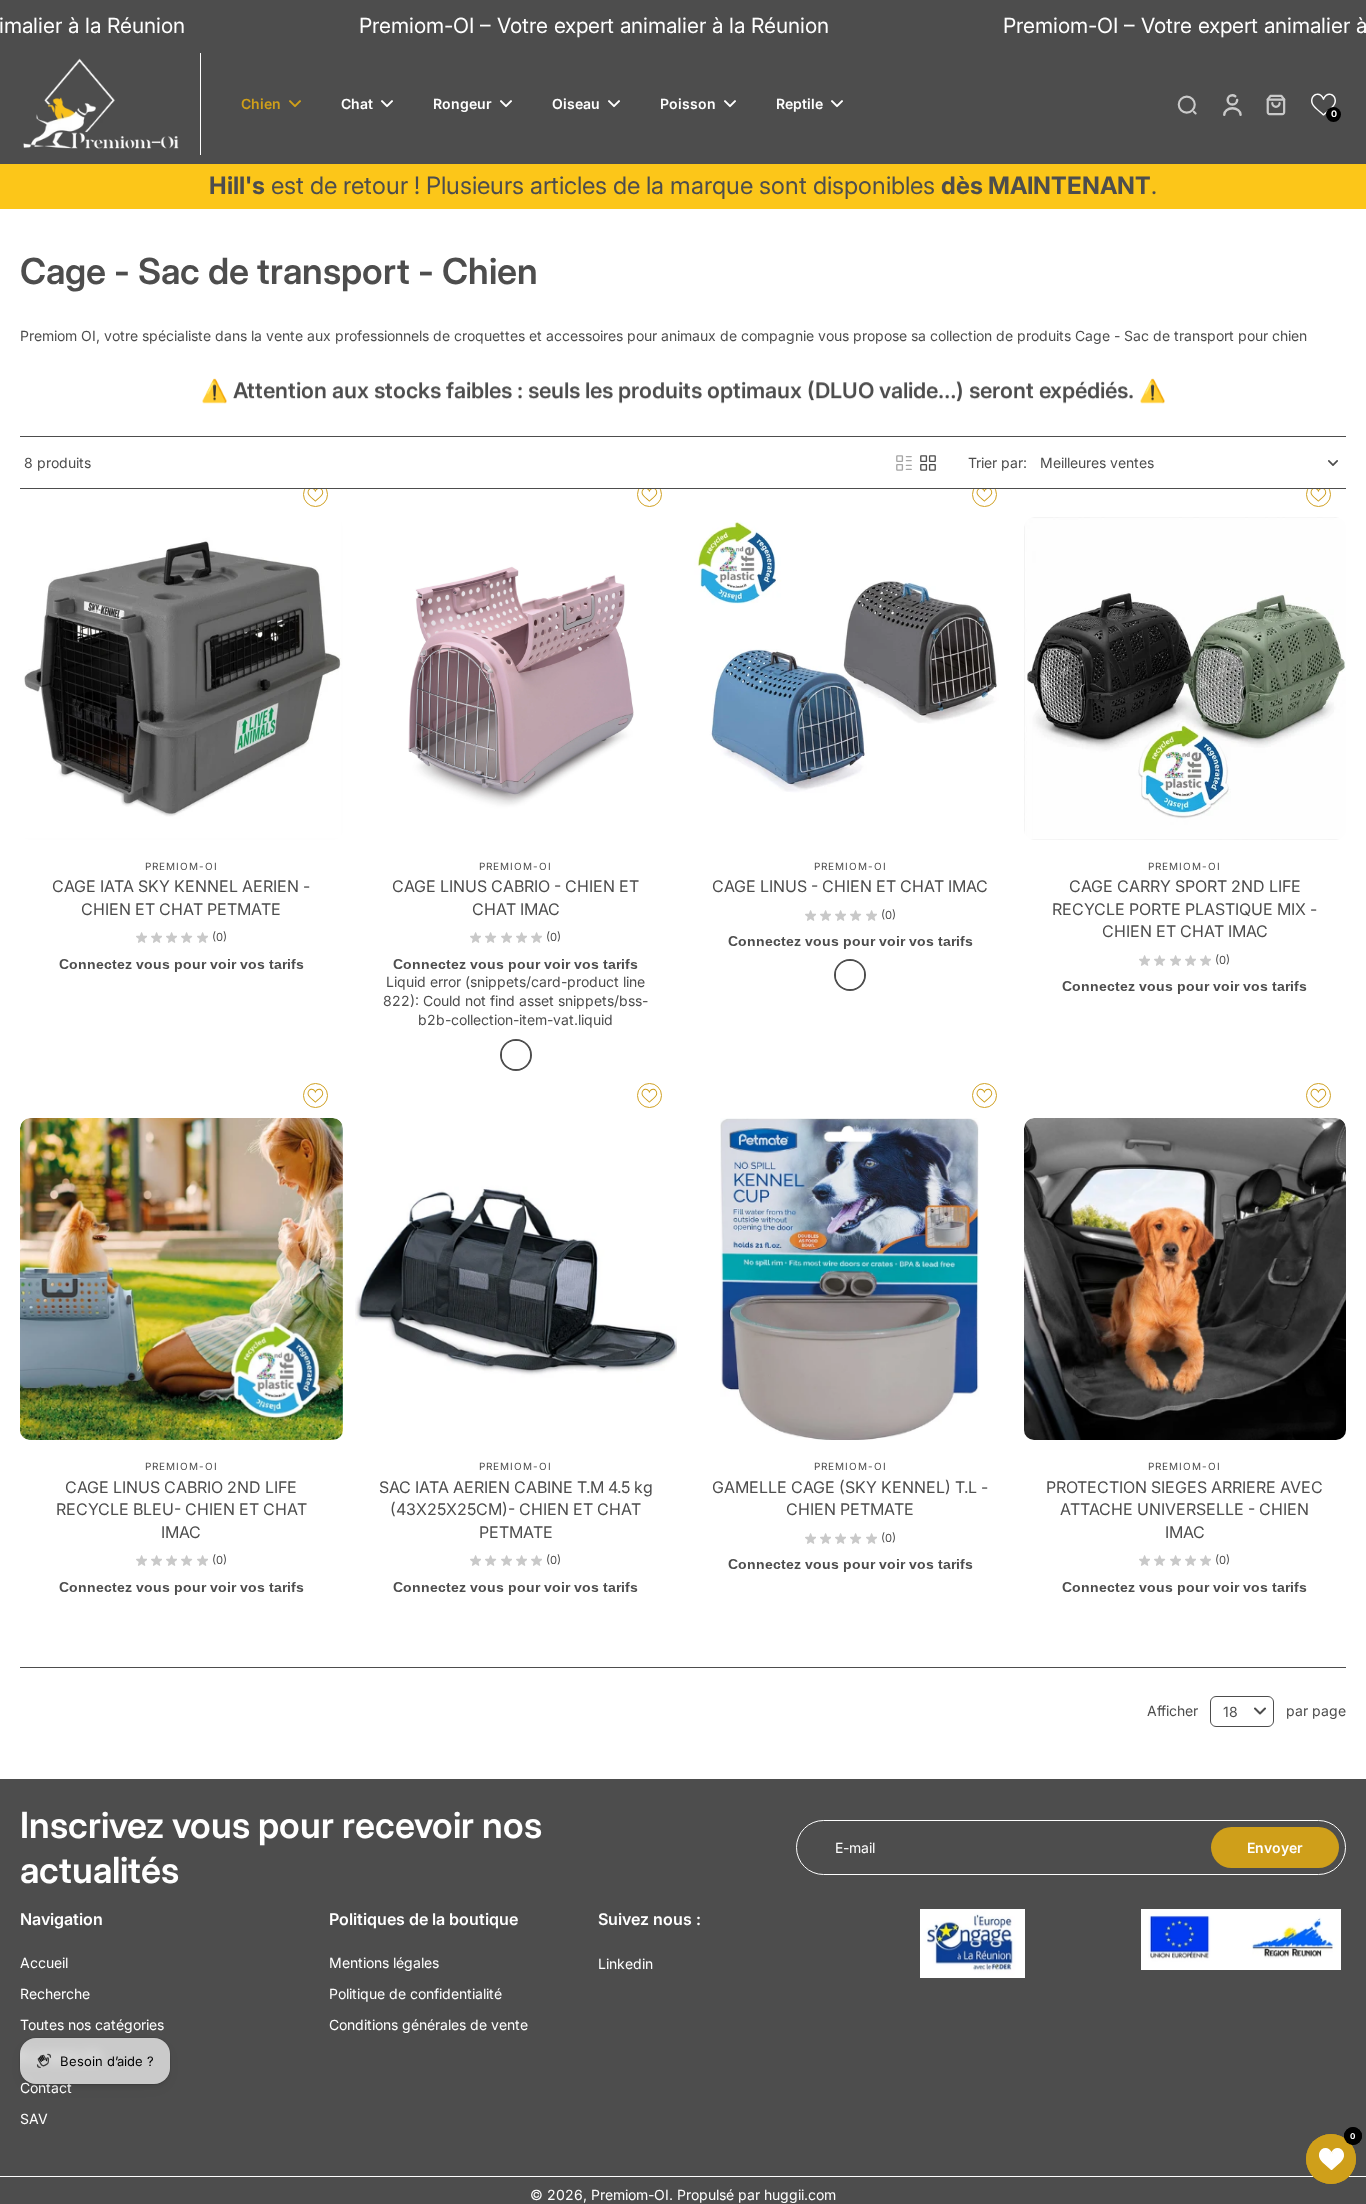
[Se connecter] (1231, 104)
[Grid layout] (928, 463)
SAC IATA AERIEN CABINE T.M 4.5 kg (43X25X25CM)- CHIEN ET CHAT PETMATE (516, 1509)
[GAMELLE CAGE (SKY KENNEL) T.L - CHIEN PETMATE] (850, 1279)
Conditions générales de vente (428, 2024)
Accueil (44, 1962)
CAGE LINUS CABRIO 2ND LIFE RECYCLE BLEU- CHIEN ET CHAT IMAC (181, 1509)
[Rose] (516, 1055)
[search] (1187, 104)
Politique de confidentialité (415, 1993)
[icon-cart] (1275, 104)
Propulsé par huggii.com (756, 2194)
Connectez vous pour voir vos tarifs (181, 964)
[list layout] (904, 463)
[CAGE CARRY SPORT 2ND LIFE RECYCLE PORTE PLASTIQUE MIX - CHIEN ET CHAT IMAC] (1185, 678)
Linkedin (625, 1963)
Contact (46, 2087)
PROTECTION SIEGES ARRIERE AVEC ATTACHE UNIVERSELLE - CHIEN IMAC (1184, 1509)
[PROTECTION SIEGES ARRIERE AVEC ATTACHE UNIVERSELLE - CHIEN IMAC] (1185, 1279)
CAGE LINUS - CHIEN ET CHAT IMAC (850, 886)
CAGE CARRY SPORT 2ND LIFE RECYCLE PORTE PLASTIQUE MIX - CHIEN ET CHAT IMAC (1184, 908)
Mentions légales (384, 1962)
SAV (34, 2118)
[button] (1323, 104)
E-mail (855, 1847)
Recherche (55, 1993)
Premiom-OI (630, 2194)
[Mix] (850, 975)
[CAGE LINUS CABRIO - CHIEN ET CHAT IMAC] (516, 678)
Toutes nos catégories (92, 2024)
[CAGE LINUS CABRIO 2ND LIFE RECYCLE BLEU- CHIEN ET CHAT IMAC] (181, 1279)
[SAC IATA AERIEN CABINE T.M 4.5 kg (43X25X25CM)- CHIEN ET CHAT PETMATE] (516, 1279)
